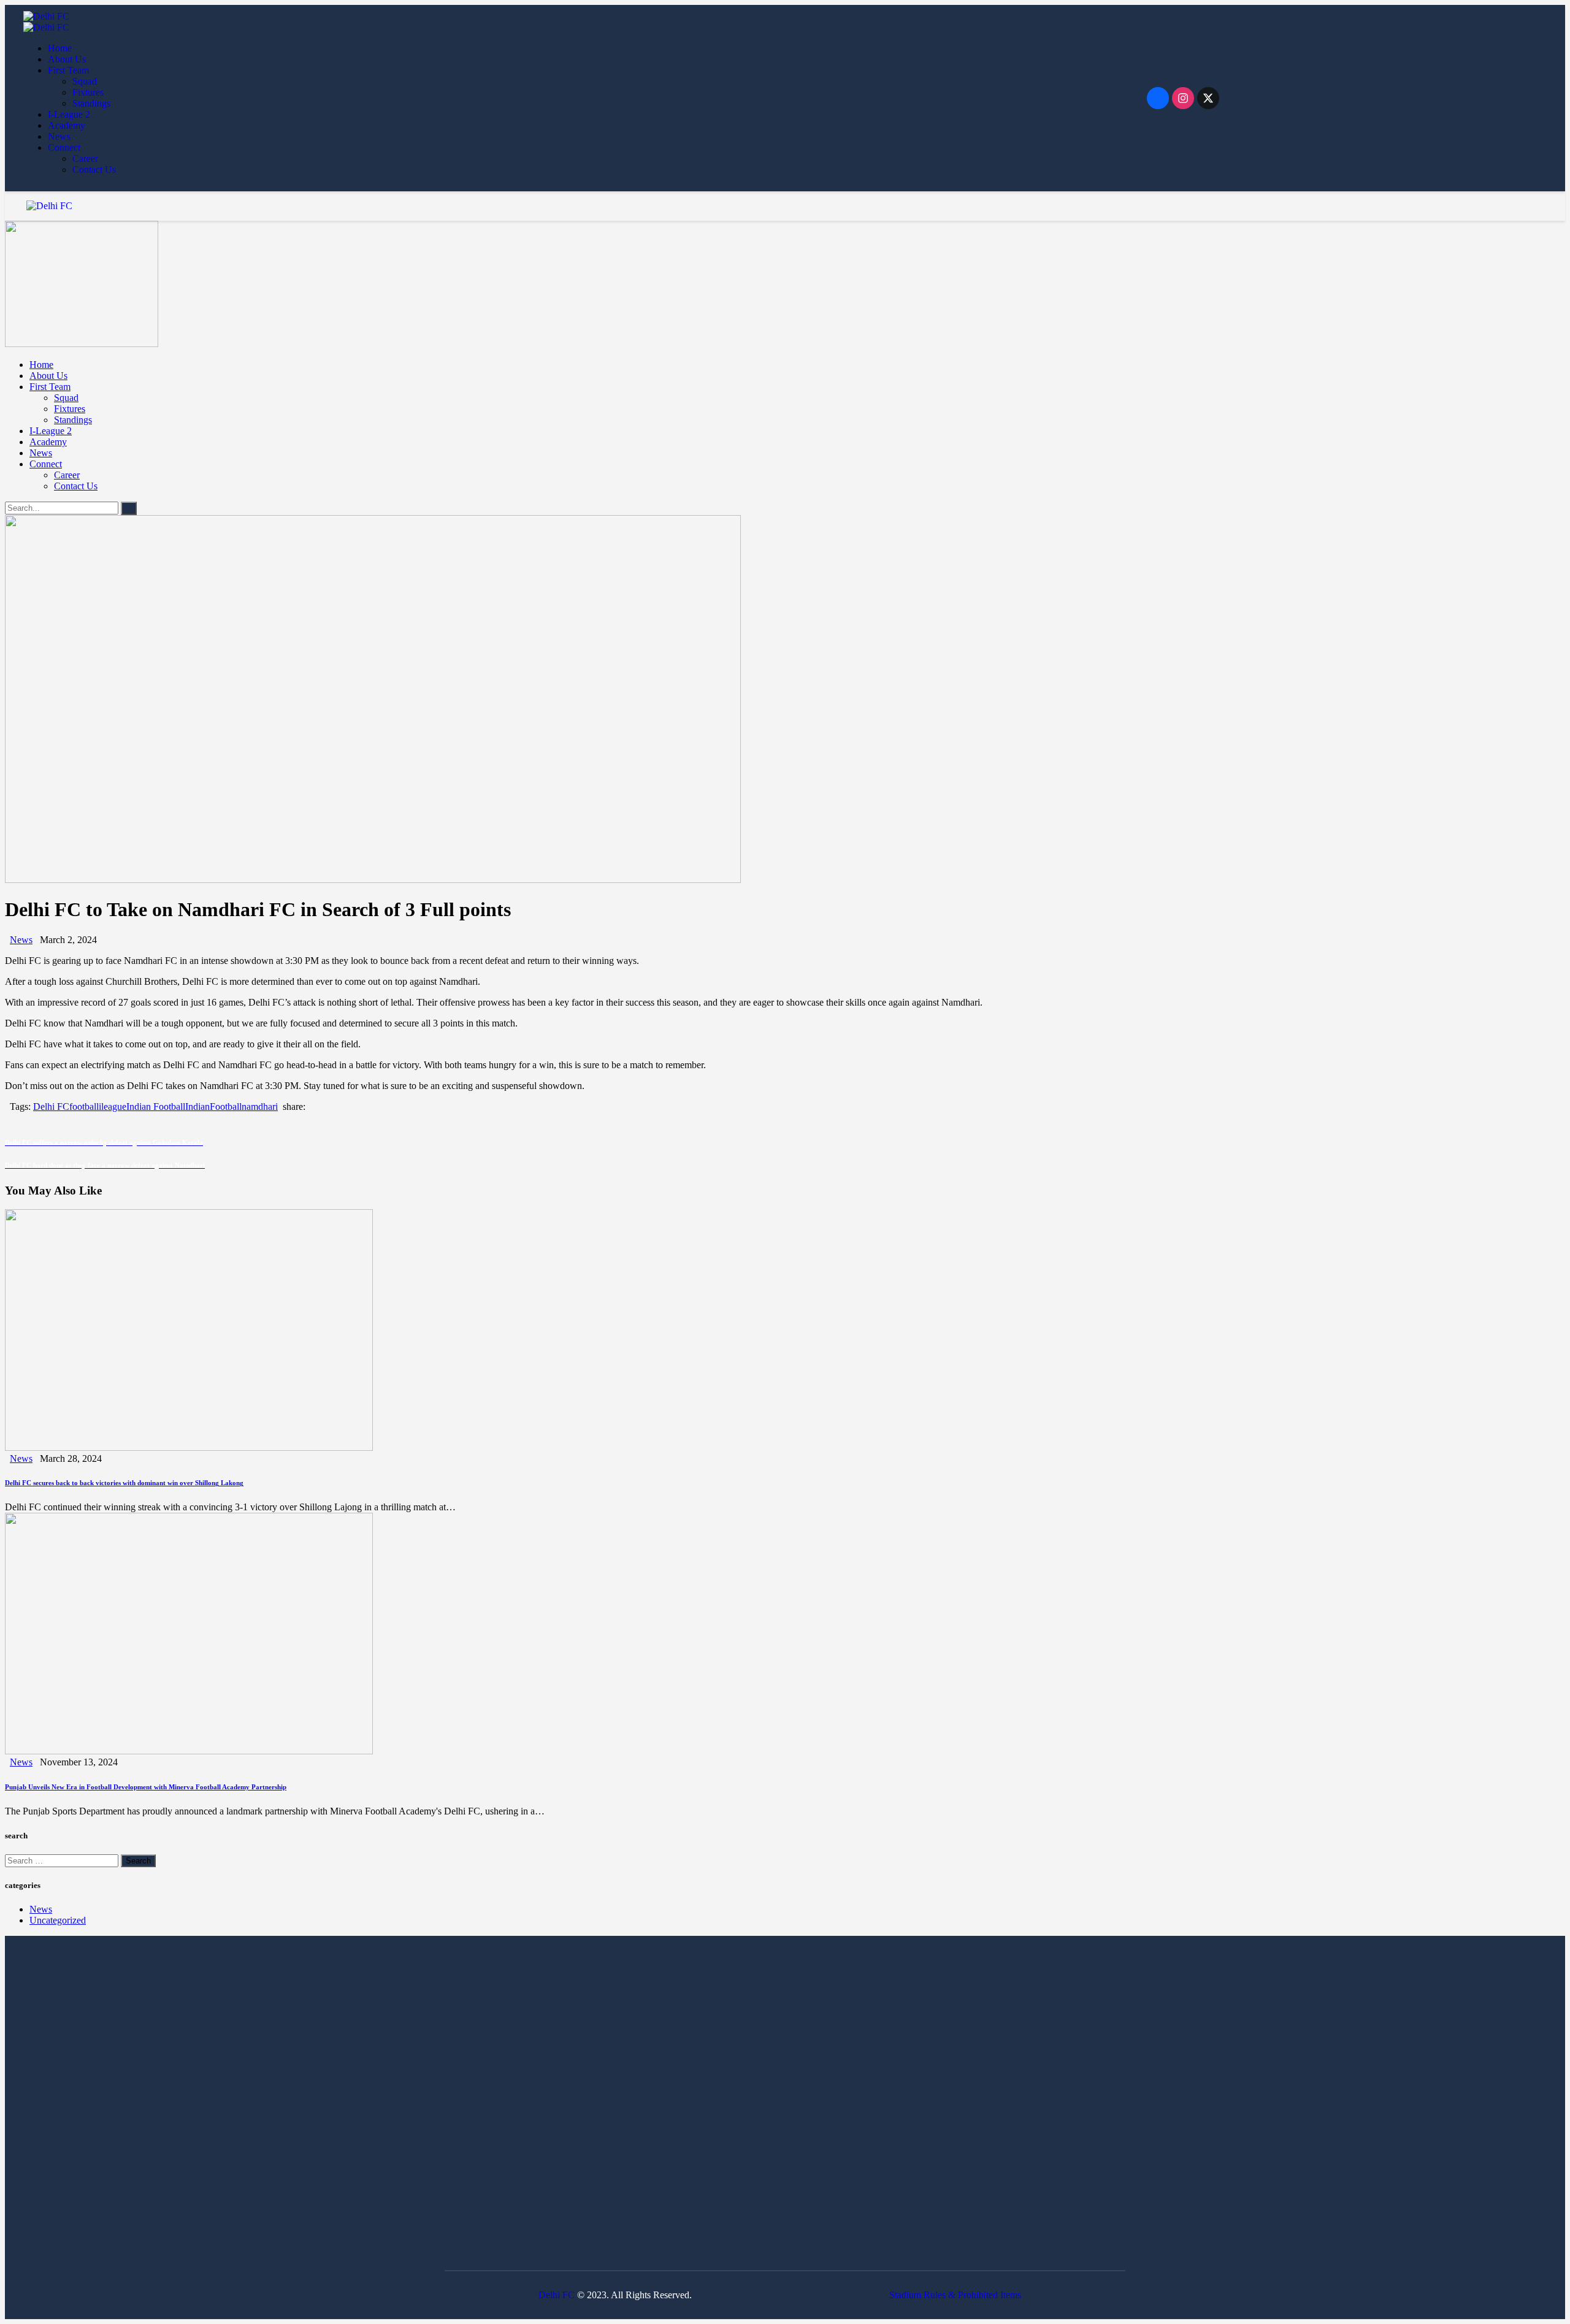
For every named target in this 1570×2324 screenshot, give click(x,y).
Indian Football (156, 1107)
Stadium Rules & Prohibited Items (955, 2295)
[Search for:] (63, 1860)
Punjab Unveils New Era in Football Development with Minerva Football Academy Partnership (146, 1787)
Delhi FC (51, 1107)
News (21, 940)
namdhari (260, 1107)
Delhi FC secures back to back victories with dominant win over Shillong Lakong (124, 1483)
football (84, 1107)
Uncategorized (58, 1920)
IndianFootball (213, 1107)
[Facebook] (1158, 98)
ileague (113, 1107)
